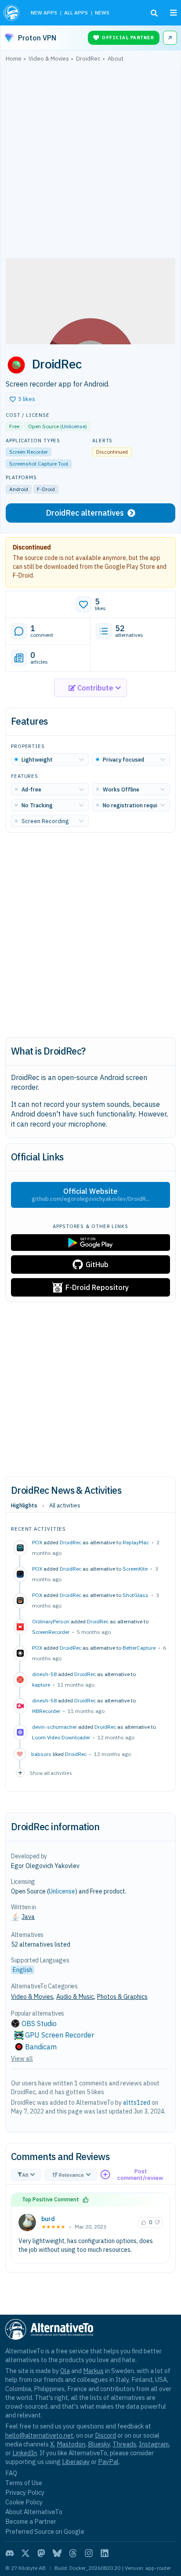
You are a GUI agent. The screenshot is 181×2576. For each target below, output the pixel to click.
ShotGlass (136, 1595)
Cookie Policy (24, 2502)
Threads (124, 2444)
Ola (65, 2371)
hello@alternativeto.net (39, 2435)
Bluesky (99, 2444)
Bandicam (41, 2047)
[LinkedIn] (105, 2553)
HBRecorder (46, 1711)
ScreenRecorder (51, 1632)
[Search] (154, 13)
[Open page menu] (174, 13)
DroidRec (71, 1542)
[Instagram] (89, 2553)
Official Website (91, 1195)
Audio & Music (75, 1997)
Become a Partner (31, 2521)
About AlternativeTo (34, 2512)
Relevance (71, 2175)
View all (22, 2059)
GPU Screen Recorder (60, 2035)
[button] (22, 399)
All (25, 2175)
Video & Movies (32, 1997)
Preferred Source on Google (45, 2531)
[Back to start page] (12, 13)
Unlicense (74, 426)
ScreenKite (135, 1569)
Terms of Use (24, 2483)
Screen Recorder (29, 452)
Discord (105, 2435)
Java (28, 1917)
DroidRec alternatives (85, 513)
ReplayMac (136, 1542)
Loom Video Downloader (61, 1737)
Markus (93, 2371)
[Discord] (10, 2553)
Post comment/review (140, 2175)
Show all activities (51, 1773)
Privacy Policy (25, 2492)
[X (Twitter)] (25, 2553)
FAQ (11, 2473)
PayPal (108, 2462)
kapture (41, 1685)
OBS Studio (39, 2023)
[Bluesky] (57, 2553)
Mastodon (71, 2444)
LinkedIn (25, 2453)
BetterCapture (139, 1648)
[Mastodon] (41, 2553)
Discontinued (32, 547)
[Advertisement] (90, 162)
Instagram (154, 2444)
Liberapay (76, 2462)
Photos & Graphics (122, 1997)
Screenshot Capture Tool (39, 464)
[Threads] (73, 2553)
